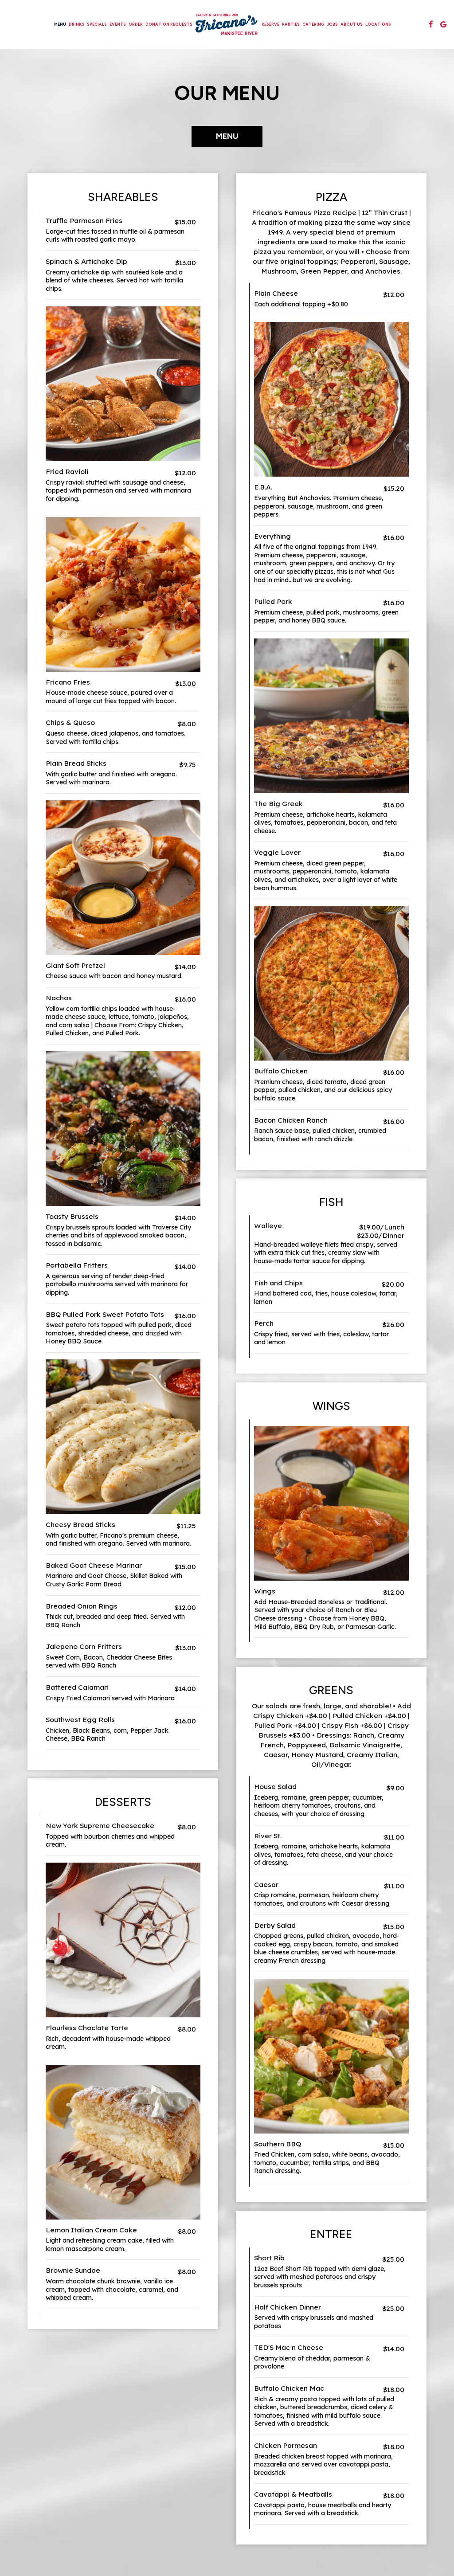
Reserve (270, 24)
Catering (313, 24)
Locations (378, 24)
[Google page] (443, 24)
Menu (60, 24)
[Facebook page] (431, 24)
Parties (291, 24)
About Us (352, 24)
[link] (227, 24)
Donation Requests (169, 24)
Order (136, 24)
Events (118, 24)
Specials (97, 24)
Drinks (76, 24)
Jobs (332, 24)
